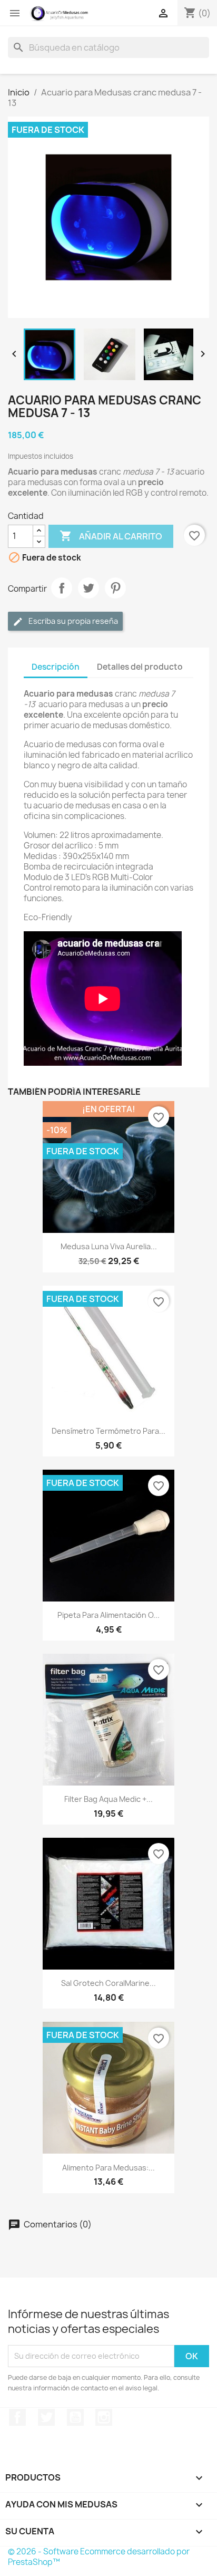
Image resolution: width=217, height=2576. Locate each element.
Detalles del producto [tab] (140, 667)
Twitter (46, 2417)
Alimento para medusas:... (108, 2168)
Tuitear (88, 588)
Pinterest (115, 588)
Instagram (104, 2417)
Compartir (62, 588)
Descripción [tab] (56, 667)
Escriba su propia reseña (72, 621)
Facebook (17, 2417)
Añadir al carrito (111, 536)
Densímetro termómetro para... (108, 1431)
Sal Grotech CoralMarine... (108, 1983)
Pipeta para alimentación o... (108, 1615)
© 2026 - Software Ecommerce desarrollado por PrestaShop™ (99, 2557)
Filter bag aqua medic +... (108, 1799)
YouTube (75, 2417)
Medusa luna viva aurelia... (109, 1246)
